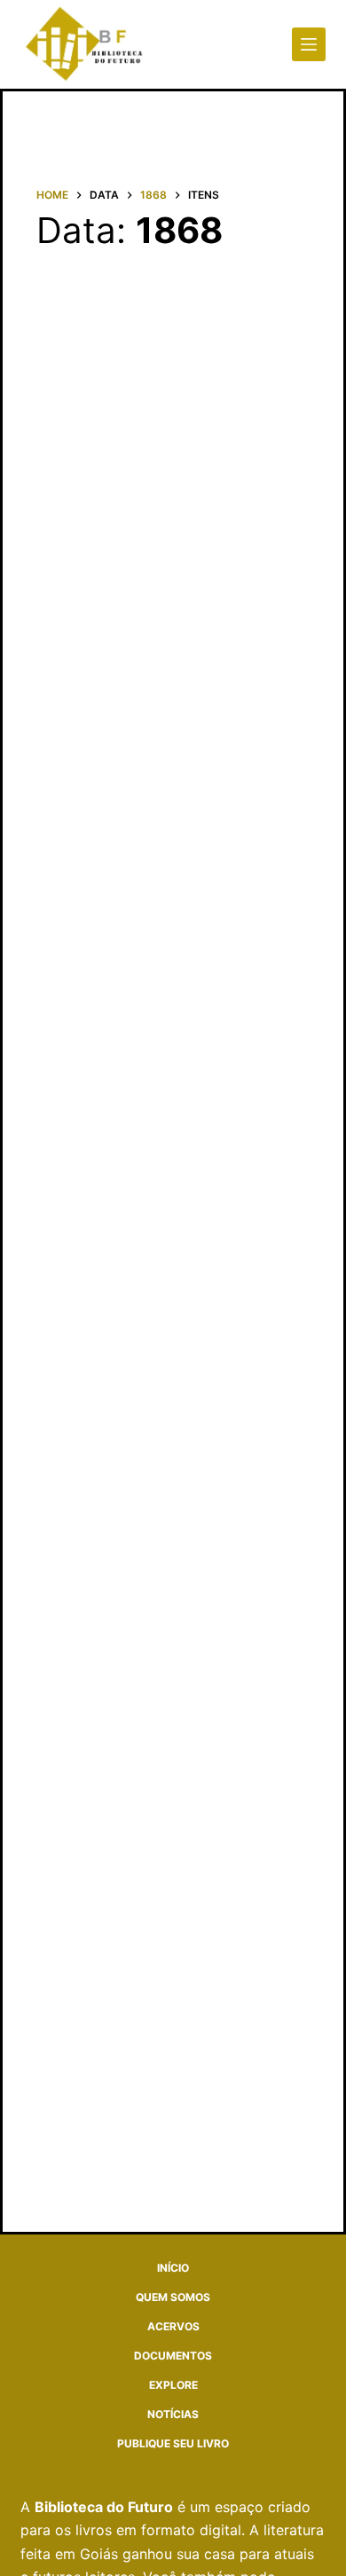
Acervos (173, 2326)
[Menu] (309, 44)
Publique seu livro (173, 2443)
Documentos (173, 2356)
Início (173, 2268)
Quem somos (173, 2297)
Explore (173, 2385)
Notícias (173, 2414)
